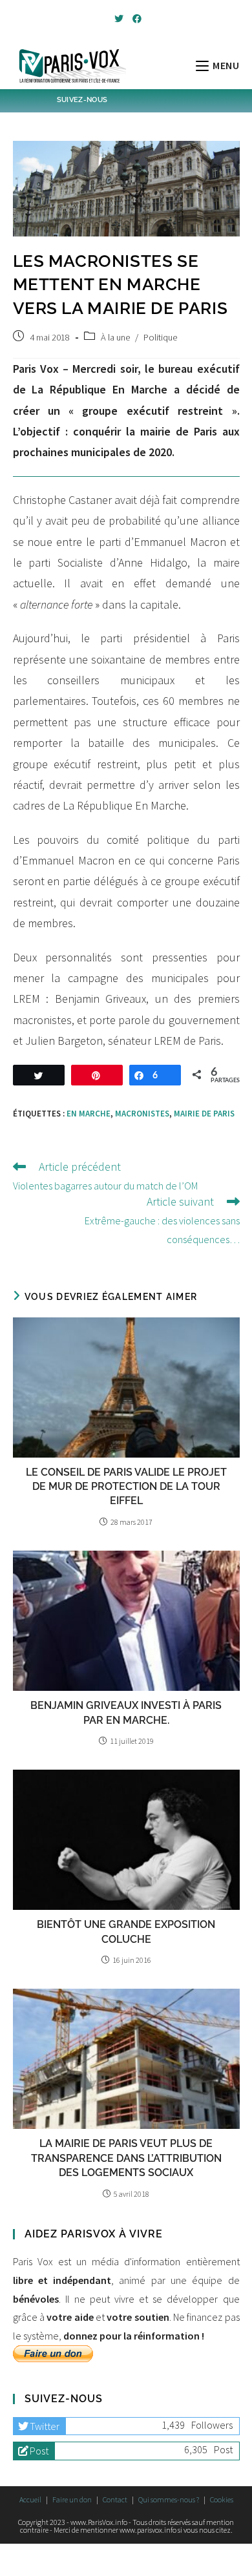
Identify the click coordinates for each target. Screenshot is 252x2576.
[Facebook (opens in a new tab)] (135, 19)
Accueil (30, 2499)
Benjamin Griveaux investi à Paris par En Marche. (126, 1712)
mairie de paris (204, 1114)
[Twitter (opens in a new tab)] (119, 19)
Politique (160, 337)
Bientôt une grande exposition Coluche (126, 1932)
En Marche (89, 1114)
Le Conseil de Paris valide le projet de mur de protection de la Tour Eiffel (126, 1487)
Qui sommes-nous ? (169, 2499)
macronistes (142, 1114)
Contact (115, 2499)
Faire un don (72, 2499)
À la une (115, 337)
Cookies (222, 2499)
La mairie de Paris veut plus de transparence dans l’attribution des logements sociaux (126, 2158)
